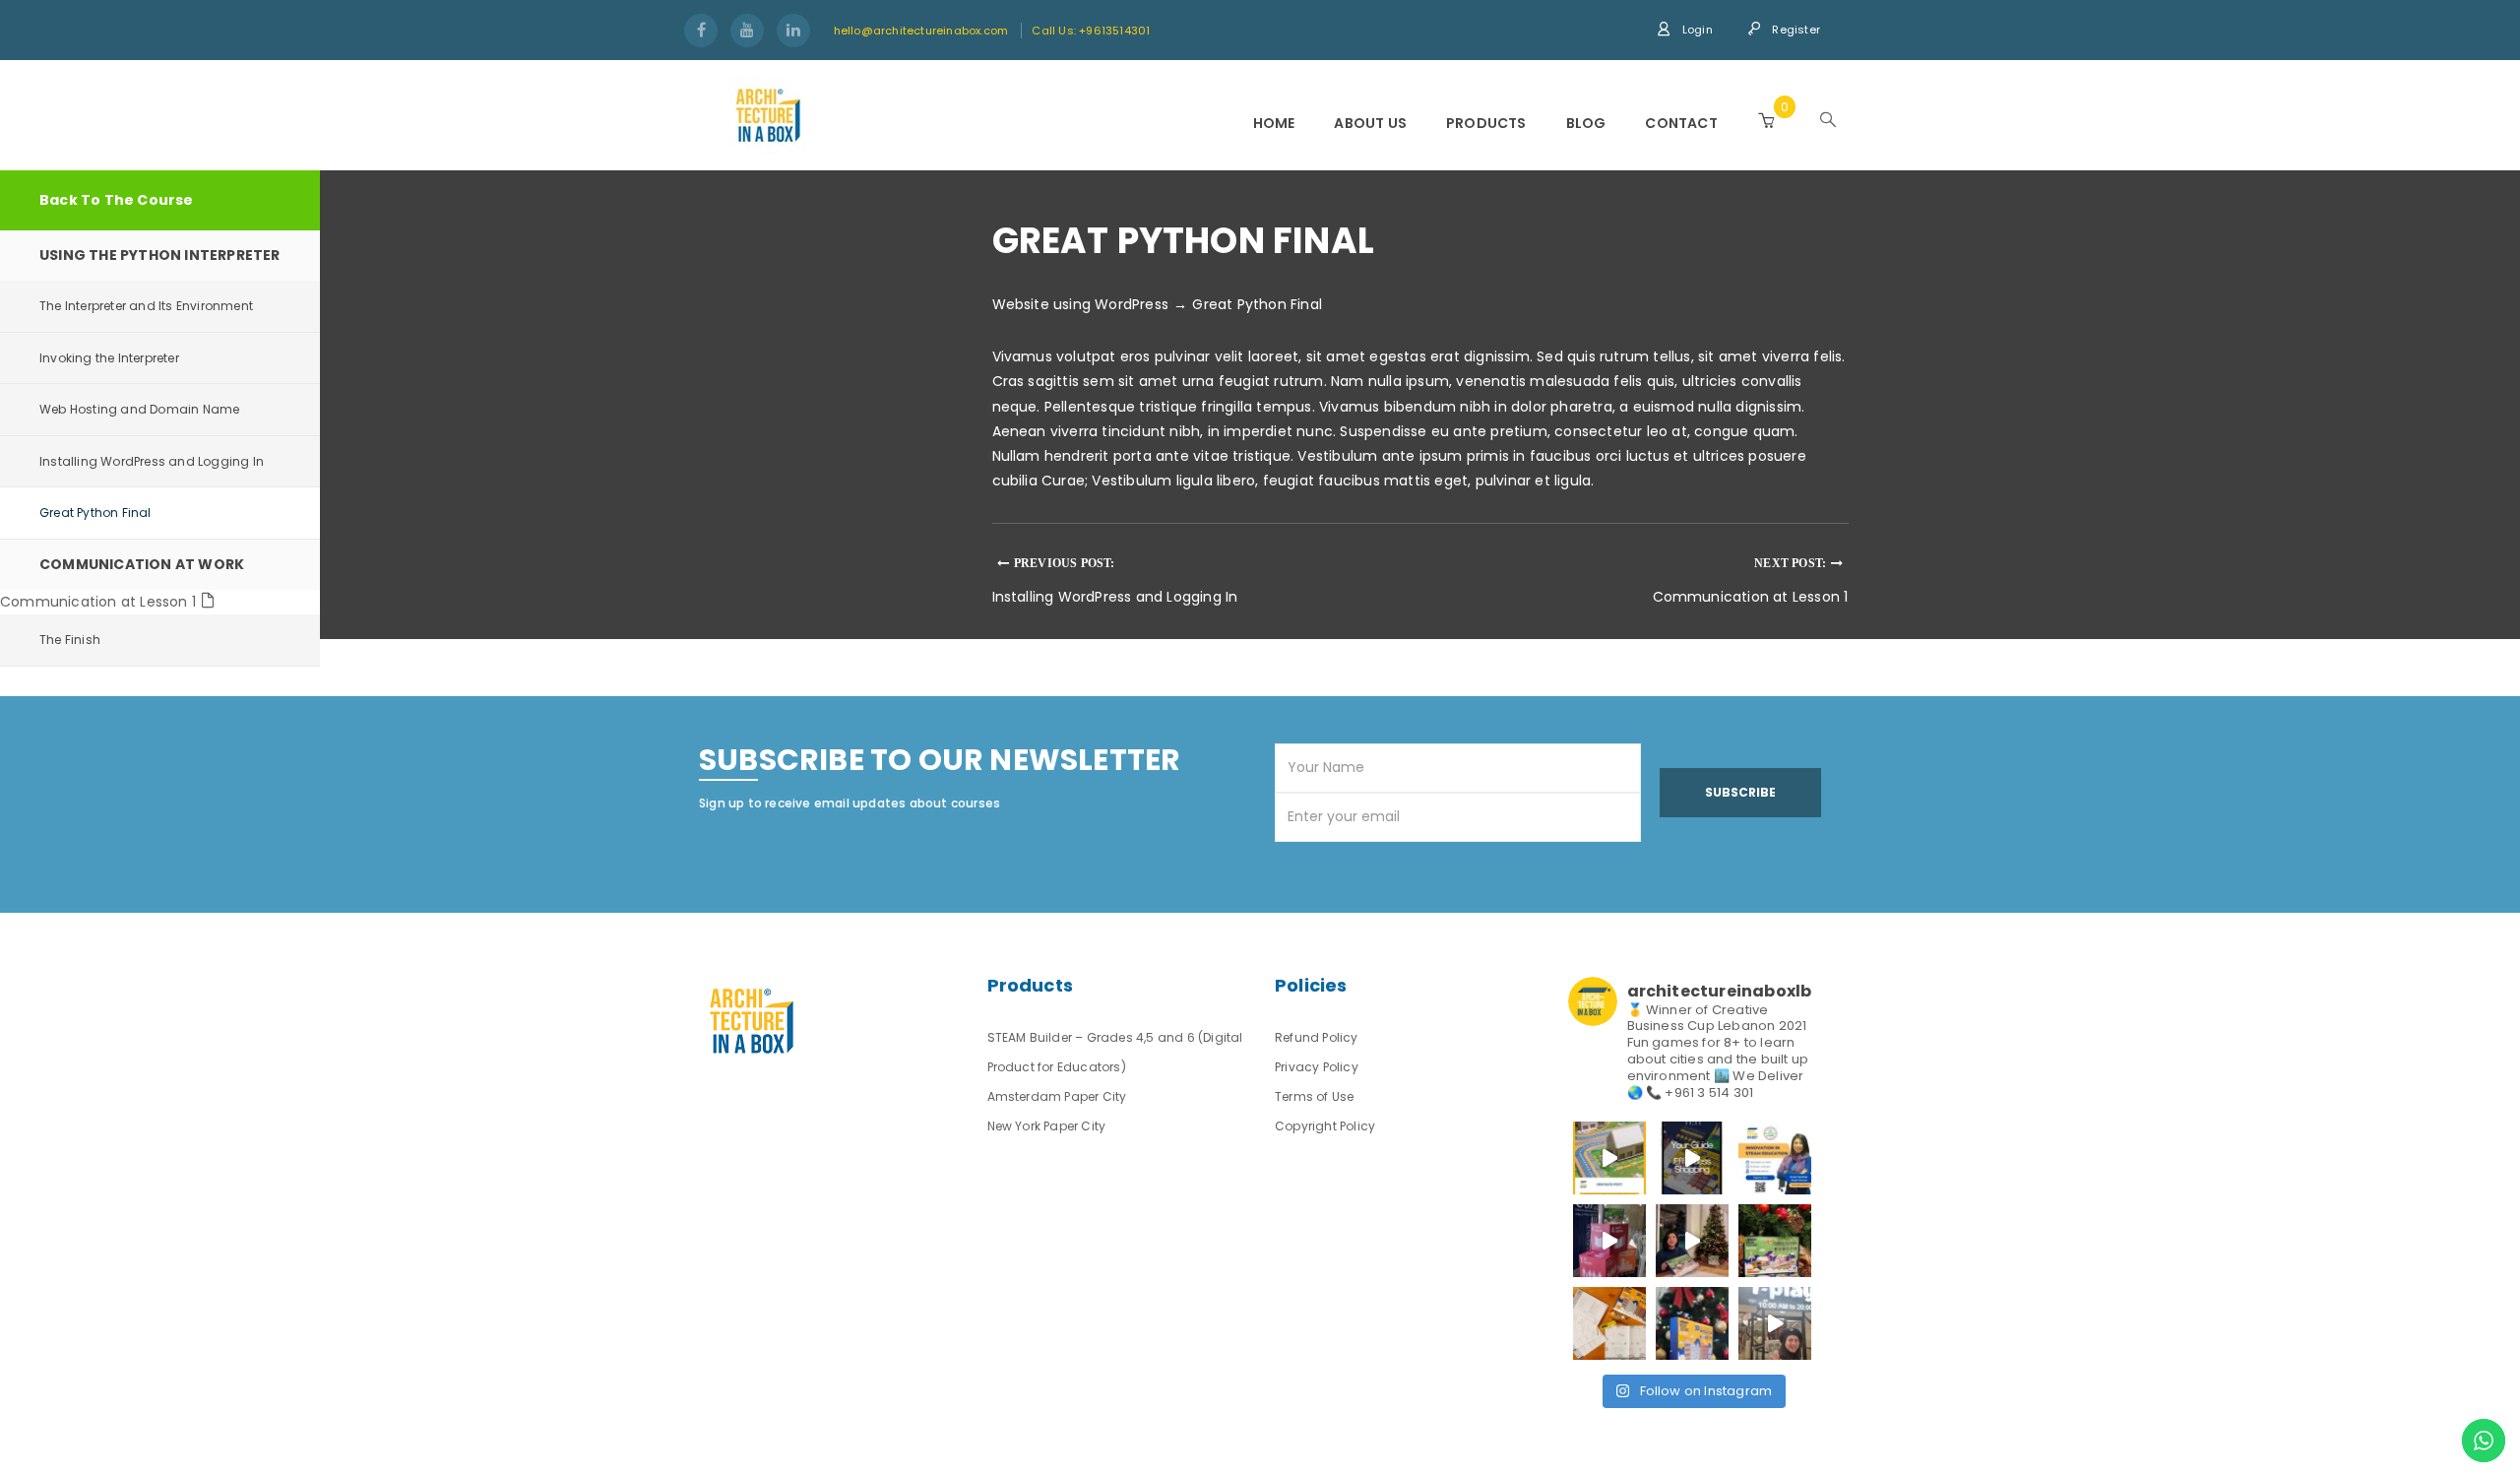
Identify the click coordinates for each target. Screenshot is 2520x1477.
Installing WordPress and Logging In (152, 461)
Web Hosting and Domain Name (139, 409)
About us (1370, 123)
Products (1486, 123)
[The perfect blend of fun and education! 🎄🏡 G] (1775, 1241)
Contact (1681, 123)
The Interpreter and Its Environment (146, 306)
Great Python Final (95, 513)
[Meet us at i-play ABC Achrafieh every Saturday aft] (1775, 1323)
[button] (1766, 121)
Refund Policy (1317, 1037)
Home (1274, 123)
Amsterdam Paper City (1057, 1096)
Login (1696, 30)
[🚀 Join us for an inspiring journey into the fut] (1775, 1158)
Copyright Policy (1325, 1126)
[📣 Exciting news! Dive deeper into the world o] (1609, 1158)
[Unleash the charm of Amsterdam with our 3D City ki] (1609, 1323)
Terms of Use (1314, 1096)
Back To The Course (117, 200)
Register (1795, 30)
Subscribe (1740, 792)
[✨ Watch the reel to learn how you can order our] (1692, 1158)
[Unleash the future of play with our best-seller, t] (1692, 1241)
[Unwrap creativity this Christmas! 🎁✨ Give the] (1692, 1323)
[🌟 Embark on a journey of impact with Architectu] (1609, 1241)
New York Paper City (1047, 1126)
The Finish (70, 640)
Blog (1586, 123)
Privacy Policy (1317, 1067)
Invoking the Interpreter (109, 358)
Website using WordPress (1081, 304)
